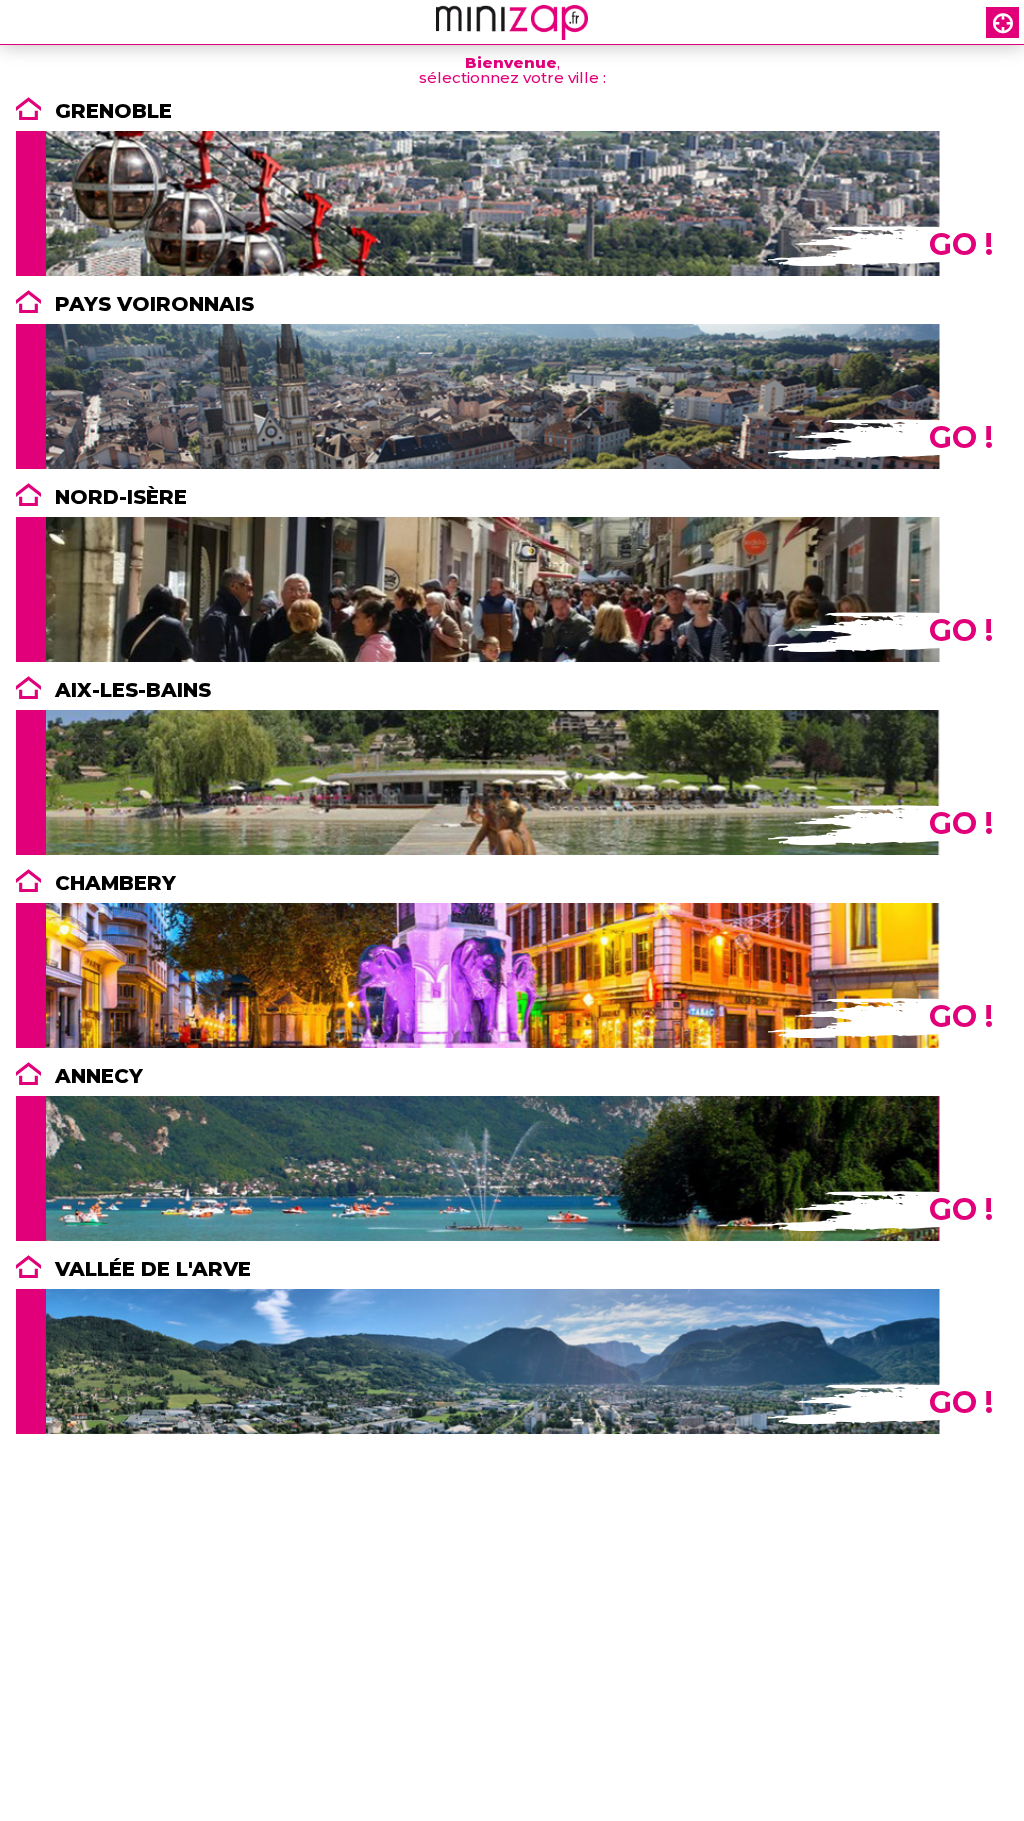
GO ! (961, 244)
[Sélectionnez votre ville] (1003, 22)
